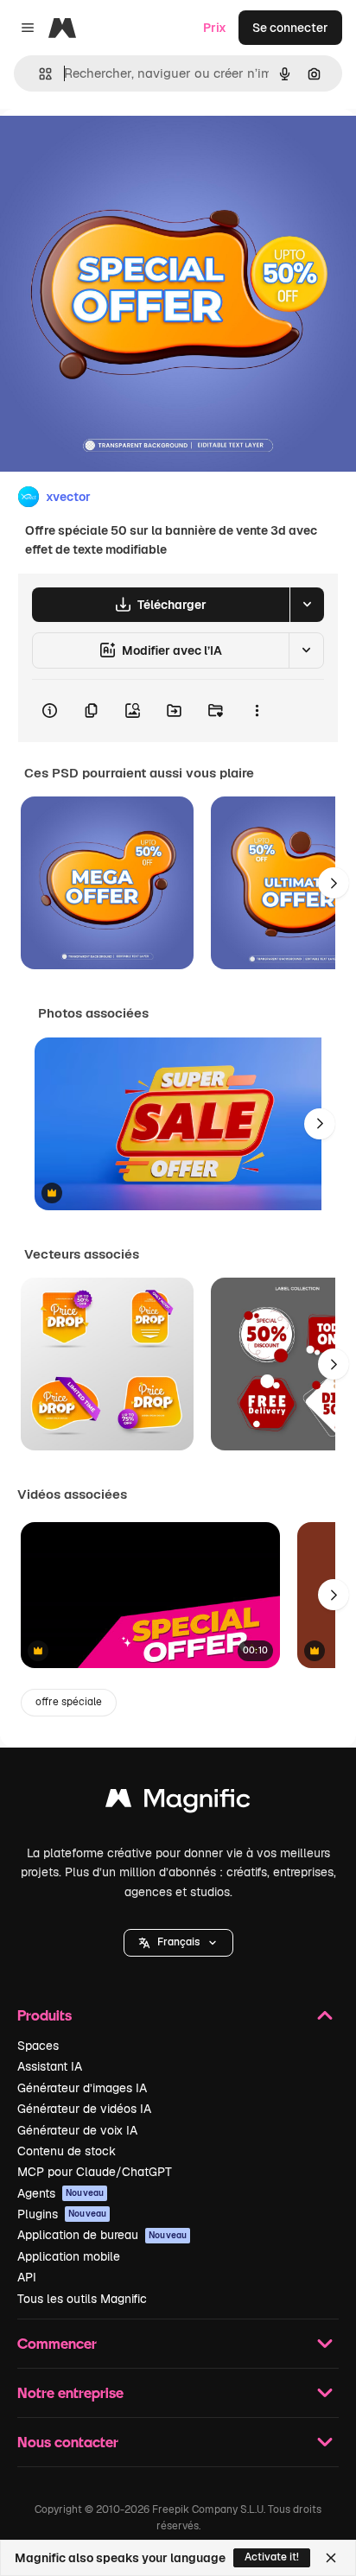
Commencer (57, 2343)
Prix (215, 28)
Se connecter (290, 28)
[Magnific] (178, 1802)
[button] (178, 1943)
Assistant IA (50, 2066)
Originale (114, 148)
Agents (60, 2193)
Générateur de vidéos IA (84, 2109)
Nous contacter (68, 2442)
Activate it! (272, 2557)
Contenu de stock (67, 2151)
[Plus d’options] (257, 711)
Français (178, 1942)
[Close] (331, 2558)
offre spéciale (69, 1702)
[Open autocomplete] (38, 74)
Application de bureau (102, 2235)
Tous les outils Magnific (82, 2299)
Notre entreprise (70, 2392)
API (27, 2277)
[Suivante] (334, 883)
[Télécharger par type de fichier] (307, 605)
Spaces (38, 2046)
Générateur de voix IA (77, 2130)
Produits (44, 2015)
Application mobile (69, 2256)
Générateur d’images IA (82, 2088)
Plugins (62, 2214)
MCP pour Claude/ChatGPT (95, 2172)
